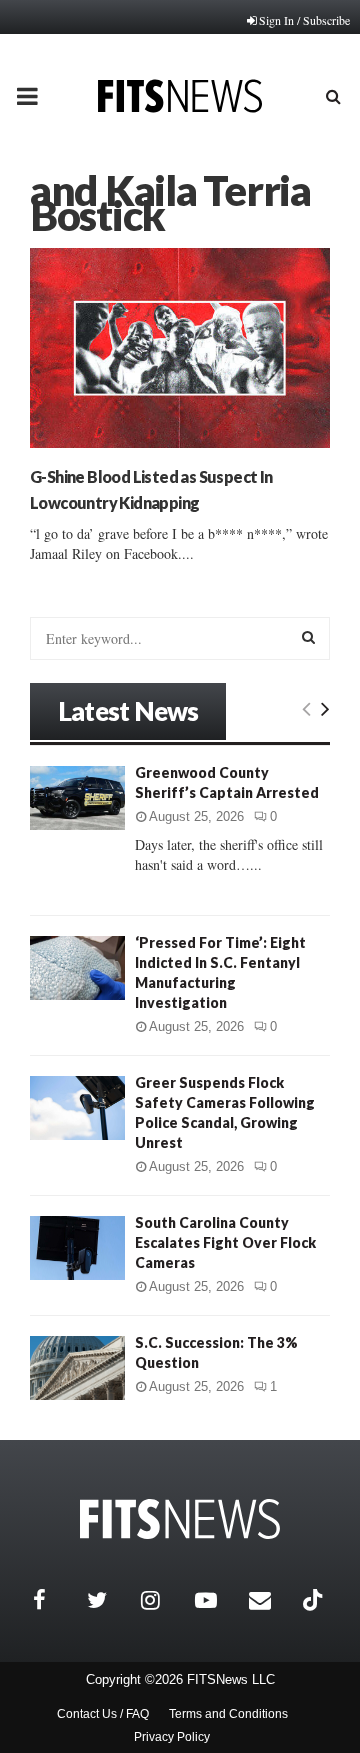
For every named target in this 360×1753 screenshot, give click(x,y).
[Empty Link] (306, 708)
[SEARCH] (308, 637)
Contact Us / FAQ (103, 1714)
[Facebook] (55, 1600)
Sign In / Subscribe (304, 20)
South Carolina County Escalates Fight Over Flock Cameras (225, 1242)
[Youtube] (217, 1600)
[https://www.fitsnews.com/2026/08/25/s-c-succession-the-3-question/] (77, 1367)
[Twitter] (109, 1600)
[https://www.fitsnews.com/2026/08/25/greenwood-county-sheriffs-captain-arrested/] (77, 797)
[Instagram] (163, 1600)
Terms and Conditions (228, 1714)
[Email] (271, 1600)
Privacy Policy (172, 1737)
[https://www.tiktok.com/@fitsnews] (315, 1600)
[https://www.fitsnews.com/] (180, 1519)
